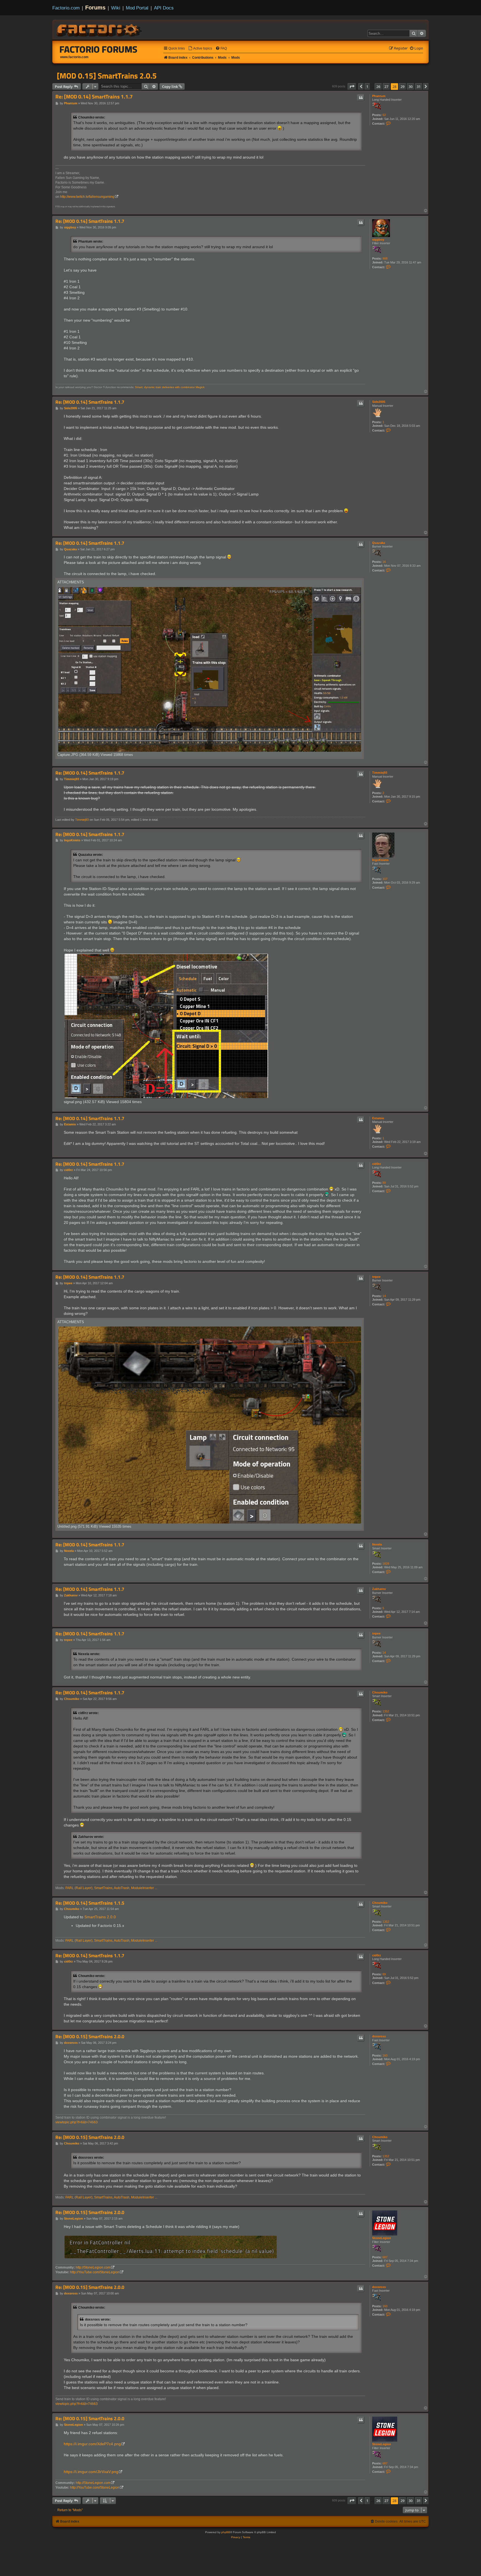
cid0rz (377, 1164)
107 (385, 879)
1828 (386, 1564)
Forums (95, 8)
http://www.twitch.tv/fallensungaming (87, 197)
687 (385, 2257)
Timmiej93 (380, 773)
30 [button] (411, 87)
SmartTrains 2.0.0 (100, 1917)
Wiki (116, 8)
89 (384, 1183)
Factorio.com (66, 8)
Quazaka (379, 543)
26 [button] (378, 87)
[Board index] (100, 29)
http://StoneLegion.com (93, 2267)
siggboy (378, 240)
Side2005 (379, 402)
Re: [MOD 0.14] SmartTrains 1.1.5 (90, 1903)
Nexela (377, 1544)
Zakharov (379, 1589)
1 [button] (367, 87)
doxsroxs (379, 2036)
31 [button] (419, 87)
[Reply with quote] (361, 98)
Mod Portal (137, 8)
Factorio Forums (99, 49)
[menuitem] (200, 49)
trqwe (376, 1277)
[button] (352, 87)
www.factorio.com (74, 57)
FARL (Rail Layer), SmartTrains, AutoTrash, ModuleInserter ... (111, 1888)
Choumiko (380, 1692)
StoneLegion (382, 2238)
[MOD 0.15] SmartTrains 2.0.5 (107, 76)
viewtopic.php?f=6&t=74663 (77, 2122)
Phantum (379, 96)
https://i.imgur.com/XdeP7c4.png (92, 2444)
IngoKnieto (380, 860)
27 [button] (386, 87)
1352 (386, 1711)
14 (384, 1296)
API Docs (164, 8)
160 (385, 2055)
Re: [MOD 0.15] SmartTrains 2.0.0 (90, 2037)
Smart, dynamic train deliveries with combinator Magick (170, 387)
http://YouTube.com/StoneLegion (95, 2272)
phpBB (226, 2532)
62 (384, 115)
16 (384, 562)
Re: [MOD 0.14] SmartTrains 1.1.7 (94, 97)
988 (385, 258)
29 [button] (403, 87)
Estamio (378, 1118)
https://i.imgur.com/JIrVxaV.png (91, 2472)
